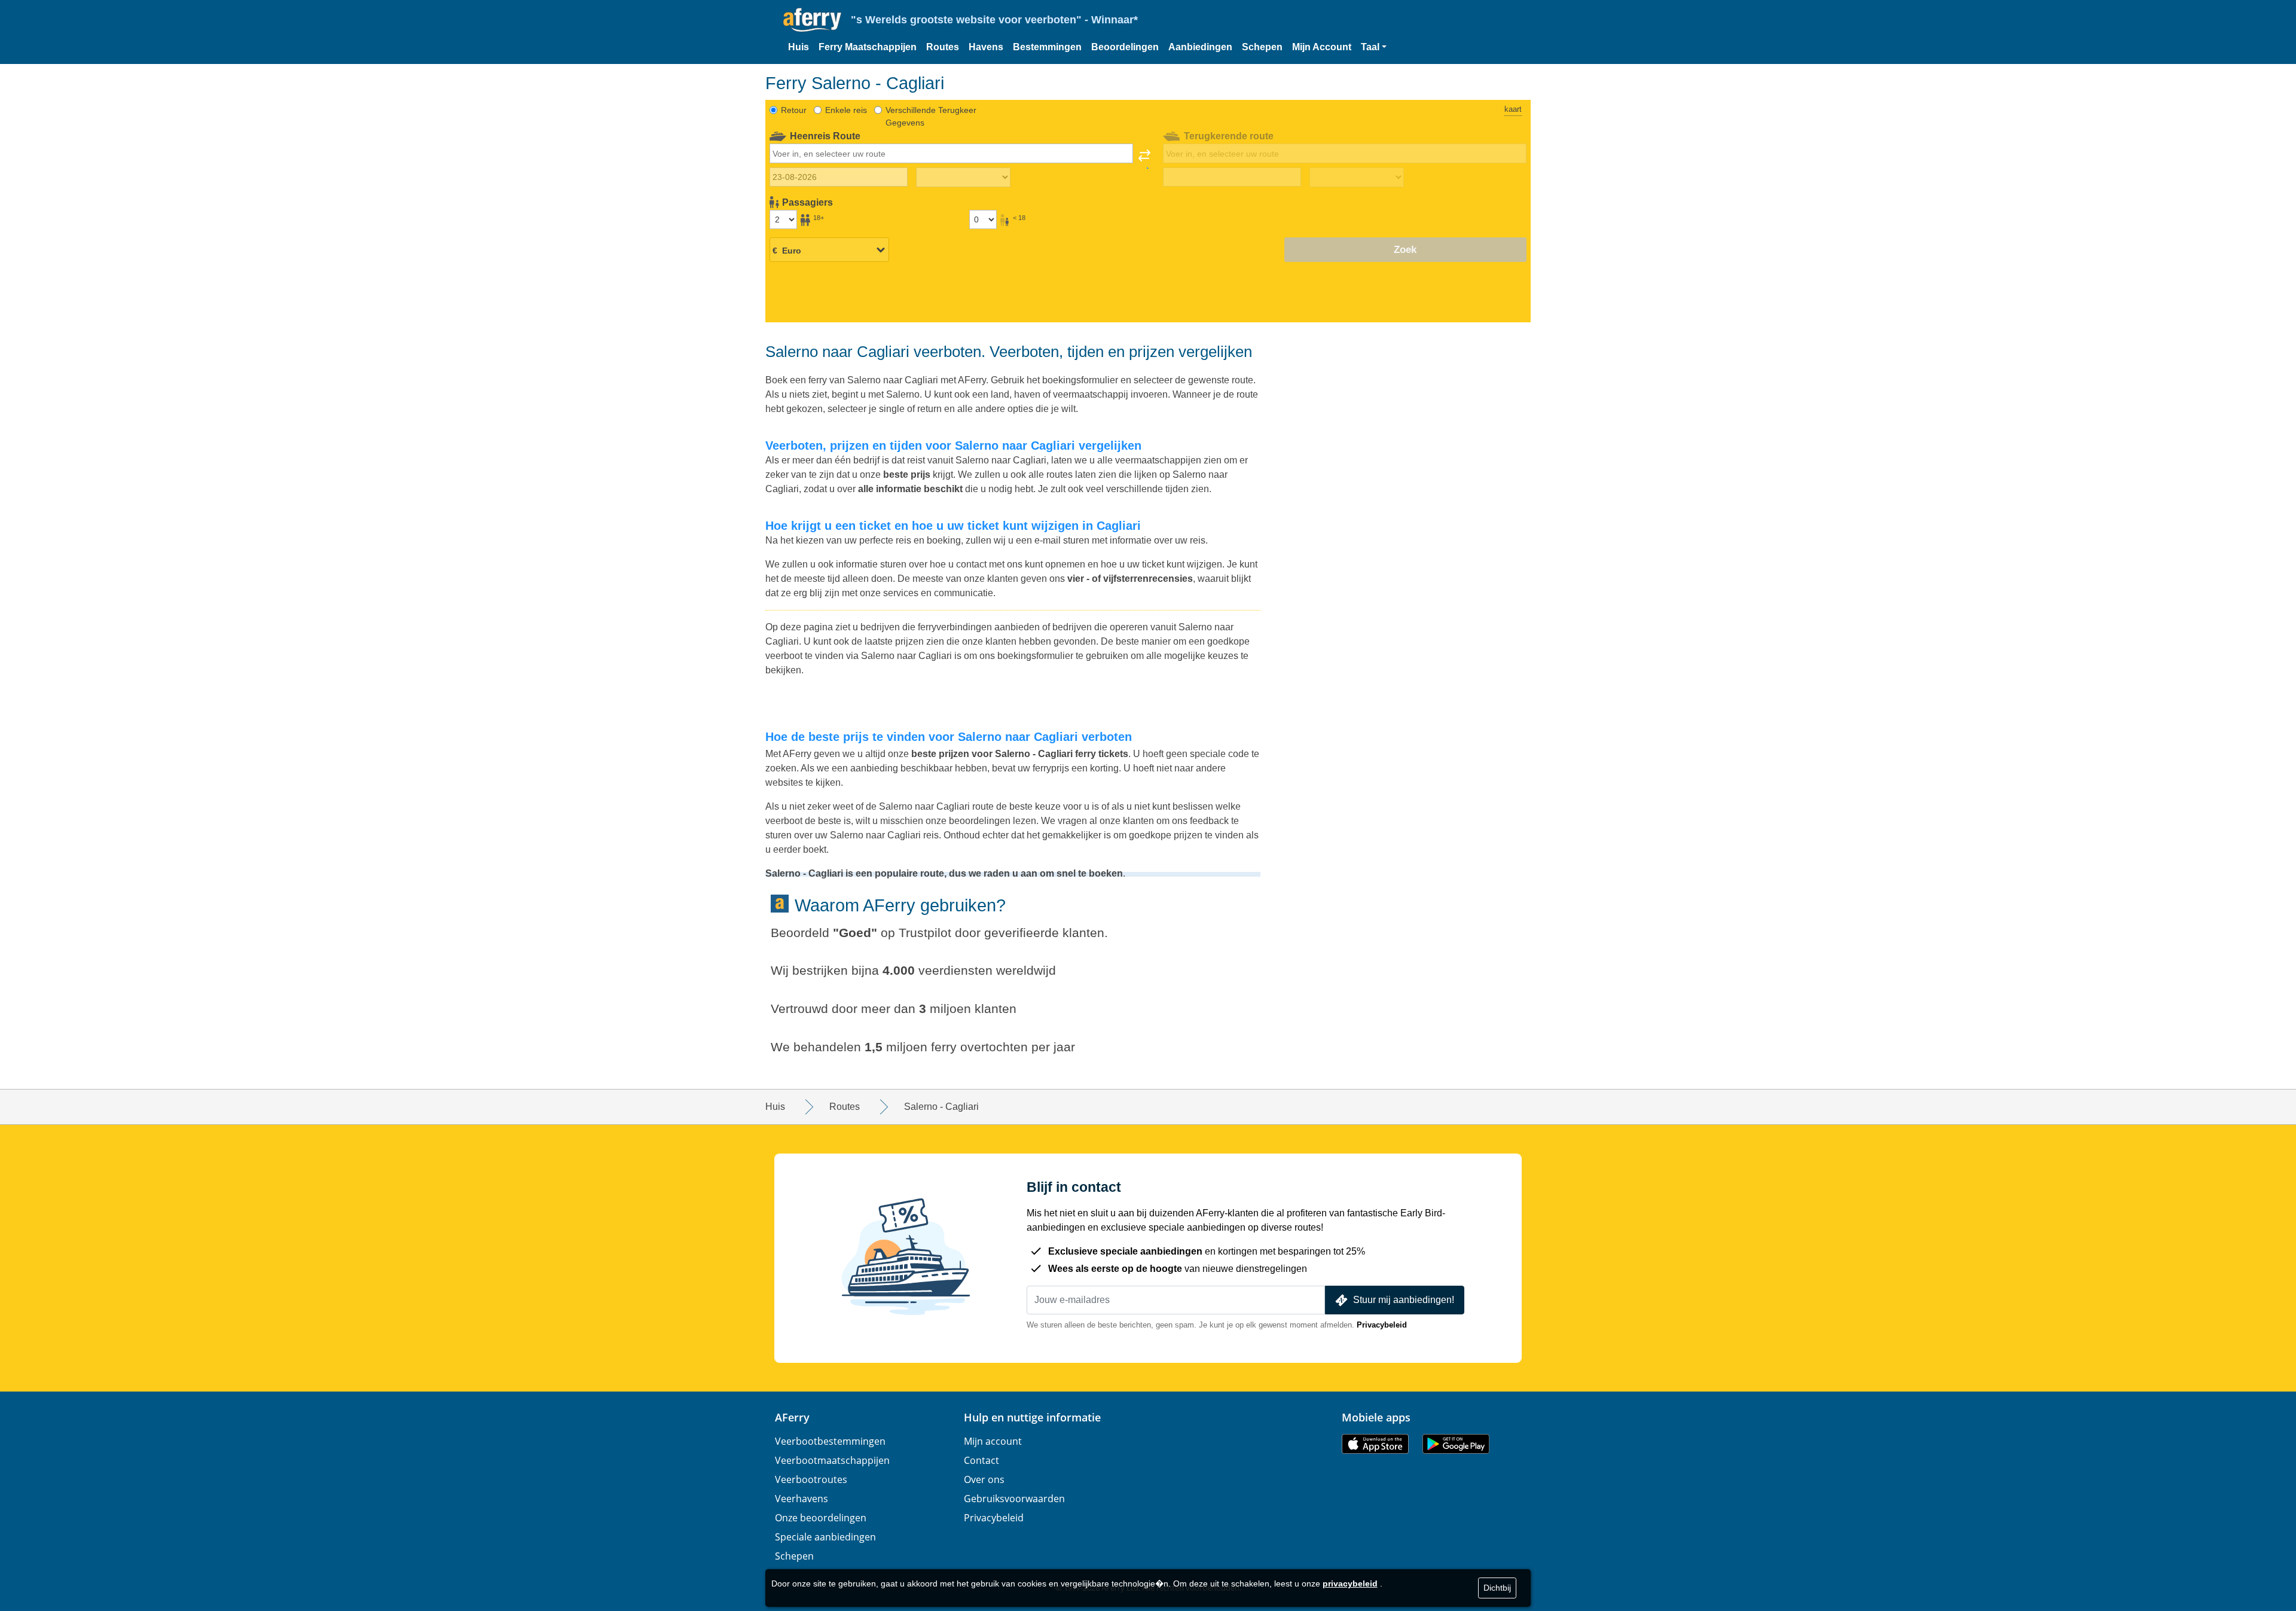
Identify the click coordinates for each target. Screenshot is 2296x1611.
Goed (855, 933)
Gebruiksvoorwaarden (1014, 1499)
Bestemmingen (1047, 47)
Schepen (1262, 47)
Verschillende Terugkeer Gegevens (931, 116)
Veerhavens (802, 1499)
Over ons (984, 1479)
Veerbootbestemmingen (830, 1441)
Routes (943, 47)
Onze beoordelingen (821, 1518)
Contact (981, 1460)
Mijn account (993, 1441)
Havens (986, 47)
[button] (1374, 47)
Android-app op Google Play (1456, 1444)
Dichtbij (1497, 1588)
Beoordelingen (1125, 47)
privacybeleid (1350, 1583)
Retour (794, 110)
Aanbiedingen (1200, 47)
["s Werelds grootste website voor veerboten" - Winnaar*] (812, 20)
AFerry (792, 1417)
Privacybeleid (1382, 1325)
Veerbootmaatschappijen (832, 1460)
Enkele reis (846, 110)
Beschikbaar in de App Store (1375, 1444)
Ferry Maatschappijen (868, 47)
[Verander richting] (1144, 159)
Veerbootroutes (811, 1479)
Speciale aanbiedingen (825, 1537)
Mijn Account (1322, 47)
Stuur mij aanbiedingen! (1404, 1300)
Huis (799, 47)
